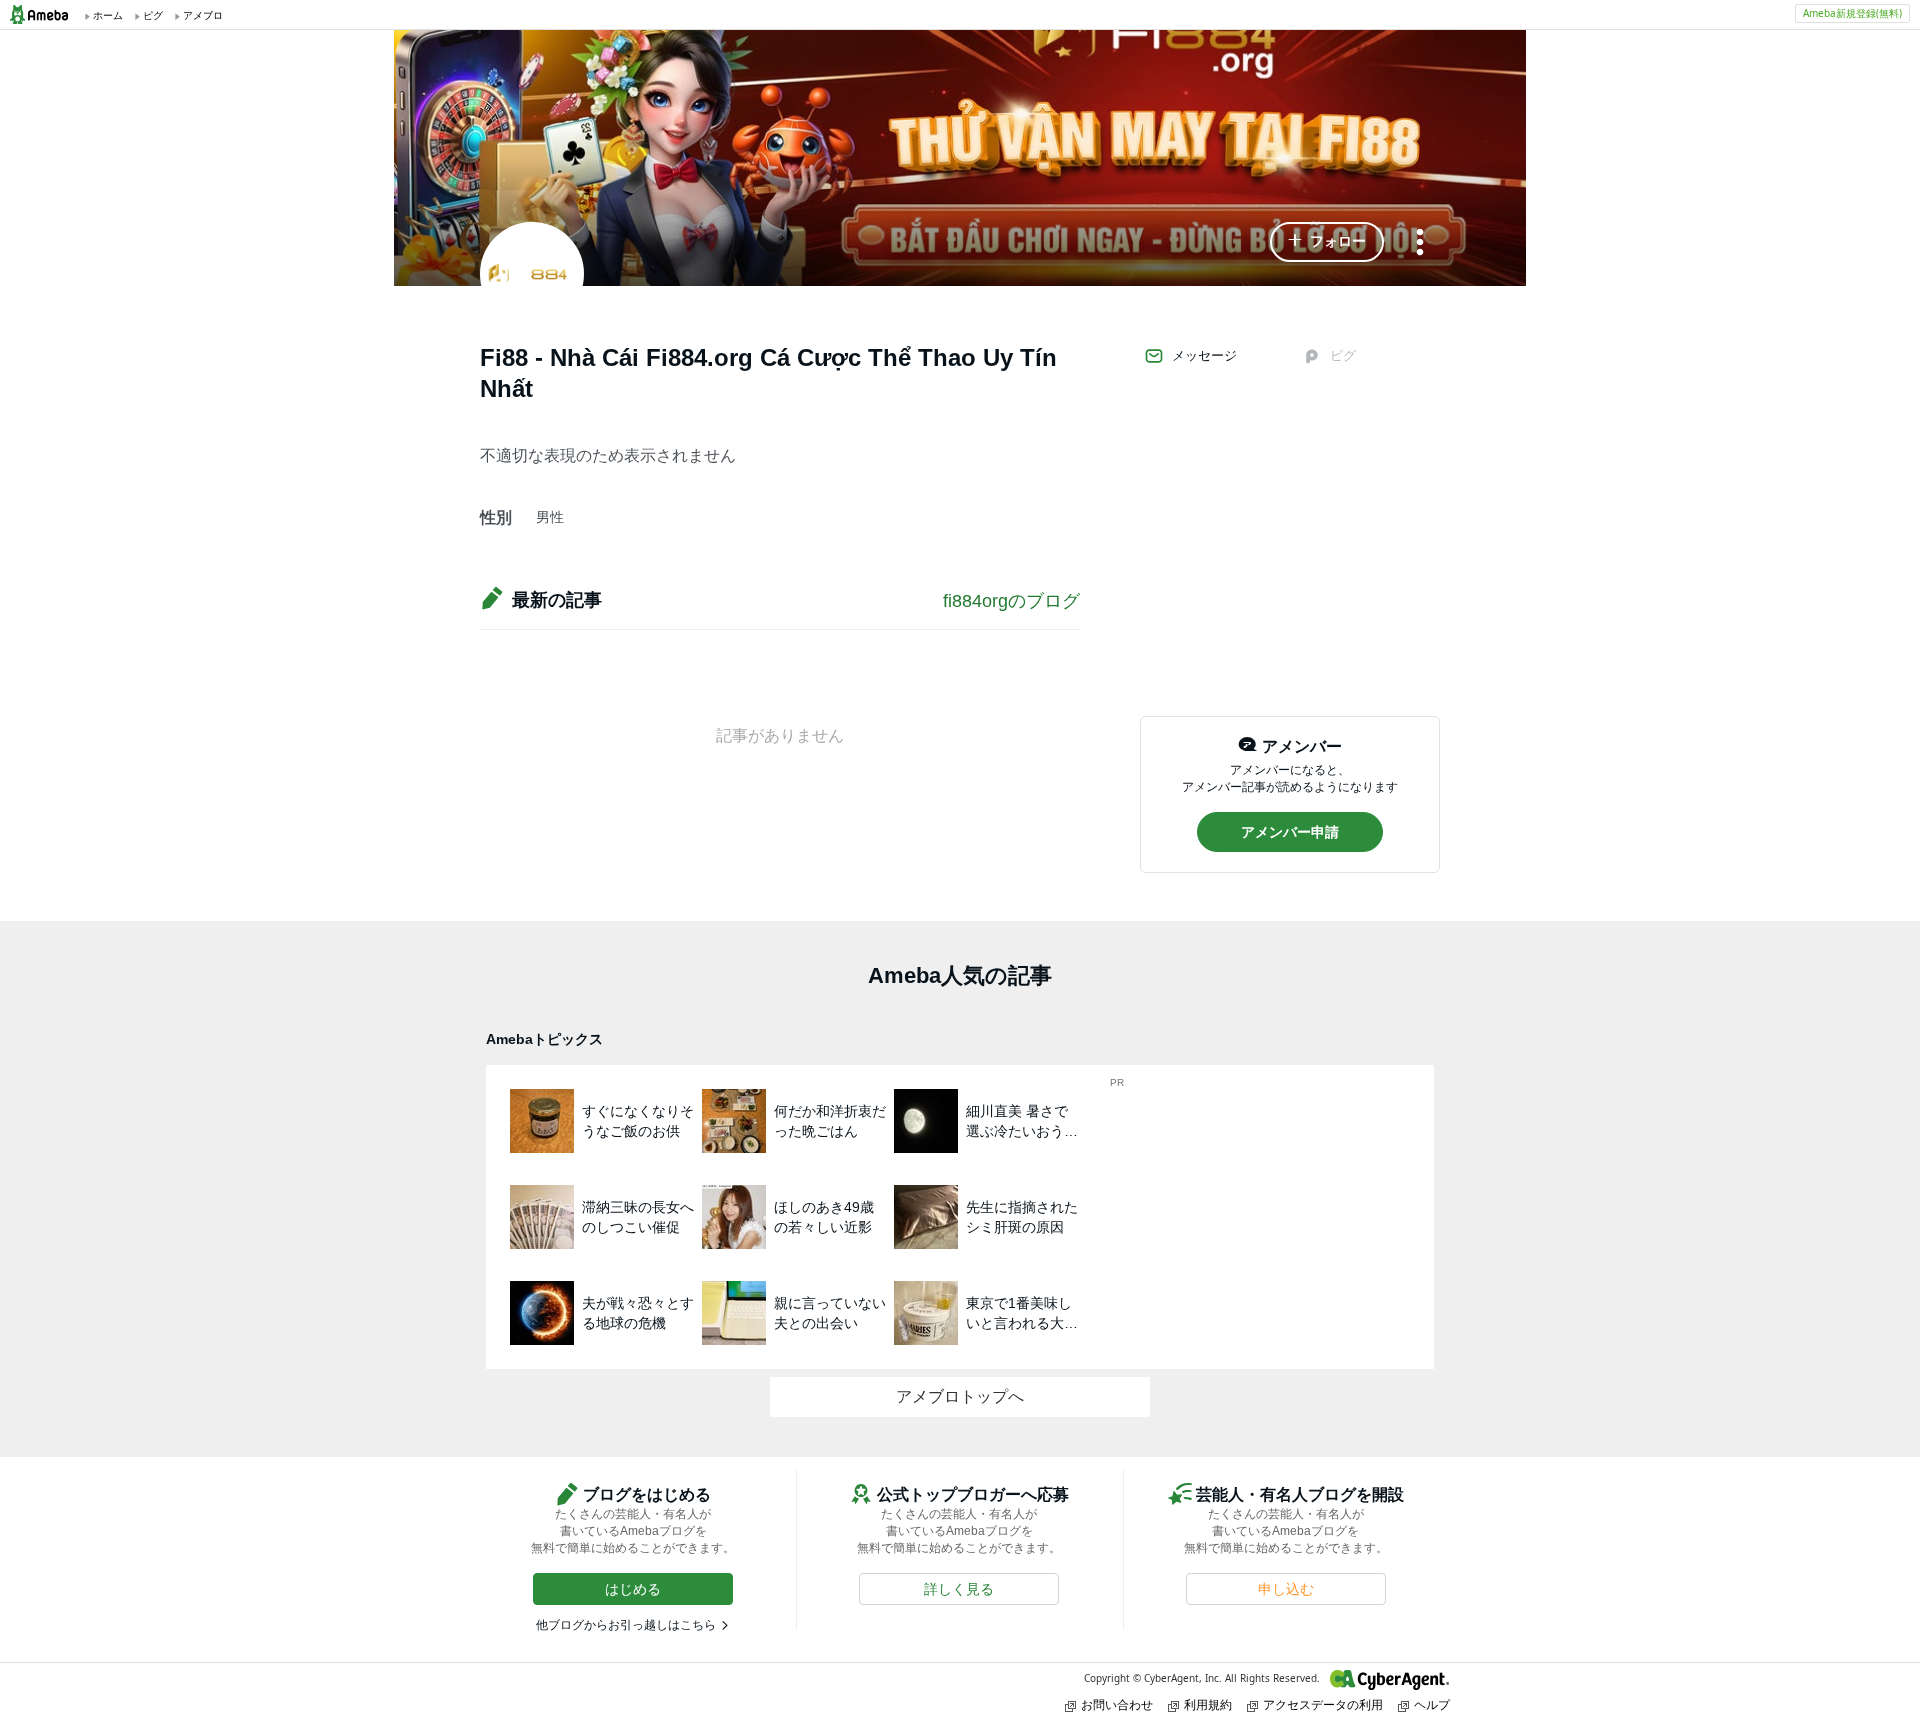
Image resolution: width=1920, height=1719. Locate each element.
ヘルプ (1432, 1704)
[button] (1327, 242)
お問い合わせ (1117, 1704)
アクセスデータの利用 (1323, 1704)
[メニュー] (1420, 243)
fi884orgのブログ (1011, 601)
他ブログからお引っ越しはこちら (626, 1625)
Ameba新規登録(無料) (1852, 13)
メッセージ (1204, 355)
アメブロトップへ (960, 1396)
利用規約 (1208, 1704)
